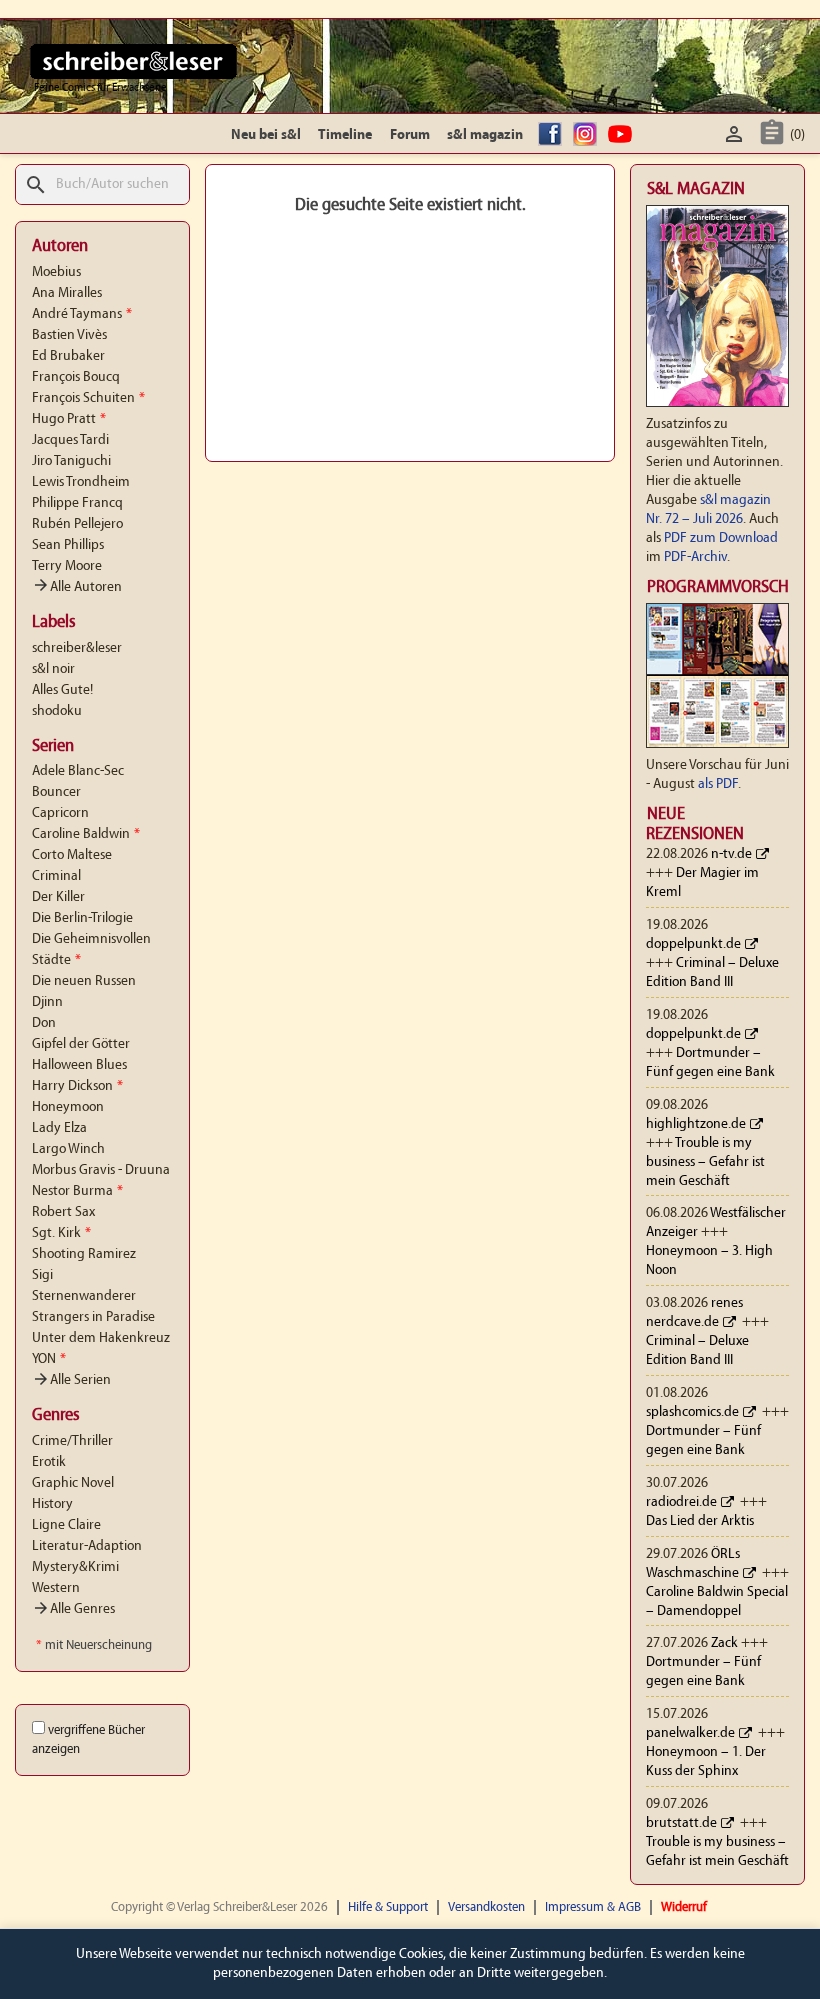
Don (44, 1023)
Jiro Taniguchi (71, 461)
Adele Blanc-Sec (78, 771)
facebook (553, 135)
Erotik (49, 1462)
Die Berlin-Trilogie (82, 918)
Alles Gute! (62, 690)
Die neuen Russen (84, 981)
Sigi (42, 1275)
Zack (724, 1643)
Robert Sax (63, 1212)
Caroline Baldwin (86, 834)
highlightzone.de (696, 1124)
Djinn (47, 1002)
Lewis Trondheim (81, 482)
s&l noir (53, 669)
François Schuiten (88, 398)
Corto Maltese (72, 855)
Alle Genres (73, 1609)
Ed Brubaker (68, 356)
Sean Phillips (68, 545)
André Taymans (82, 314)
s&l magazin (485, 135)
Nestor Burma (77, 1191)
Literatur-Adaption (87, 1546)
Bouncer (56, 792)
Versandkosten (486, 1907)
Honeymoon (68, 1107)
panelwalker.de (690, 1733)
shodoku (57, 711)
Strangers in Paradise (93, 1317)
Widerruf (684, 1907)
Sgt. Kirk (61, 1233)
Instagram (588, 135)
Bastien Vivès (69, 335)
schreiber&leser (77, 648)
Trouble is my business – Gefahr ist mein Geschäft (705, 1162)
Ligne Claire (66, 1525)
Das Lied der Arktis (700, 1521)
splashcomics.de (692, 1412)
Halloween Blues (79, 1065)
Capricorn (60, 813)
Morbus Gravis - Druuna (101, 1170)
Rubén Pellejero (77, 524)
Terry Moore (67, 566)
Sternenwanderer (84, 1296)
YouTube (623, 135)
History (52, 1504)
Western (56, 1588)
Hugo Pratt (69, 419)
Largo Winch (68, 1149)
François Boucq (76, 377)
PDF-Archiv (695, 557)
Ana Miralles (67, 293)
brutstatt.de (681, 1823)
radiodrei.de (681, 1502)
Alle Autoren (77, 587)
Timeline (345, 135)
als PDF (718, 784)
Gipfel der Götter (81, 1044)
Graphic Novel (73, 1483)
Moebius (56, 272)
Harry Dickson (77, 1086)
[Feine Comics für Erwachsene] (133, 61)
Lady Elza (59, 1128)
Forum (410, 135)
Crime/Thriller (72, 1441)
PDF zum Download (721, 538)
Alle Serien (71, 1380)
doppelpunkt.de (693, 944)
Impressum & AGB (593, 1907)
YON (49, 1359)
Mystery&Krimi (75, 1567)
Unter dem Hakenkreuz (101, 1338)
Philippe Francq (77, 503)
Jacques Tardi (70, 440)
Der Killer (58, 897)
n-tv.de (731, 854)
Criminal (56, 876)
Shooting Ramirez (84, 1254)
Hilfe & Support (388, 1907)
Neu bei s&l (266, 135)
